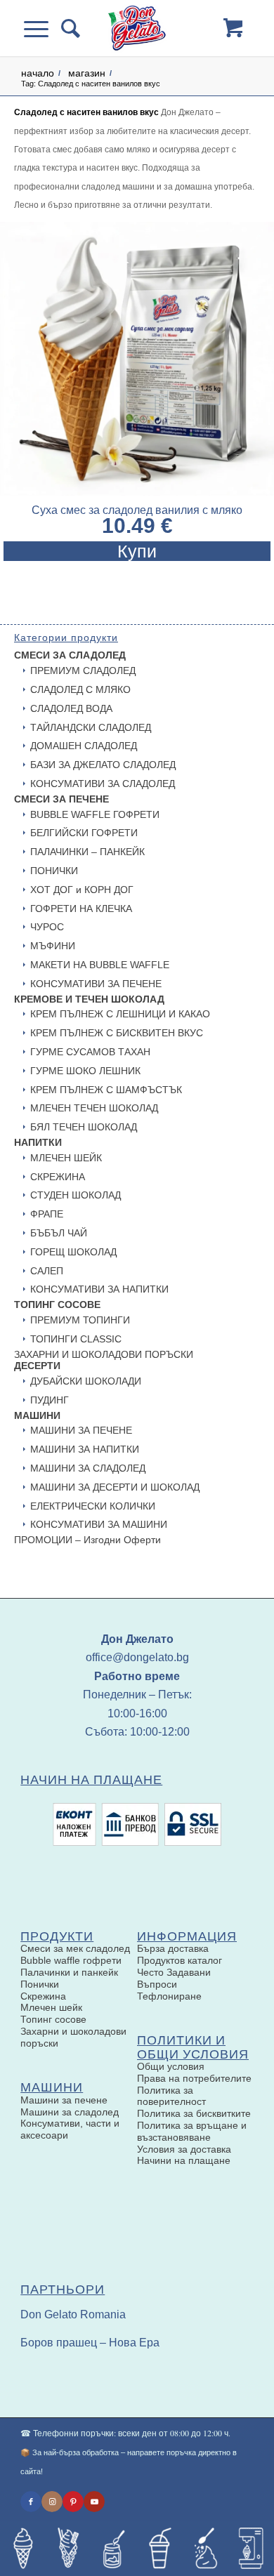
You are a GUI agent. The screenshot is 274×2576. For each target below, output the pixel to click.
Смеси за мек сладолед (75, 1948)
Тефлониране (169, 1996)
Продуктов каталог (180, 1960)
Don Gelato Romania (73, 2314)
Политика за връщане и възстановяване (192, 2131)
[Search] (67, 28)
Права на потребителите (194, 2078)
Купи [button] (137, 551)
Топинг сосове (53, 2019)
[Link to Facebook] (31, 2502)
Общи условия (171, 2066)
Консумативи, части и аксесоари (70, 2129)
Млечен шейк (51, 2007)
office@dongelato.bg (137, 1657)
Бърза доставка (173, 1948)
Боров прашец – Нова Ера (90, 2343)
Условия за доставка (184, 2149)
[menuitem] (67, 28)
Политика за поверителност (171, 2096)
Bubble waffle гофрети (71, 1960)
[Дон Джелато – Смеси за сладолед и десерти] (137, 28)
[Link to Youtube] (94, 2502)
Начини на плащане (184, 2160)
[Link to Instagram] (52, 2502)
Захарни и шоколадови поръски (73, 2037)
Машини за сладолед (70, 2112)
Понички (40, 1984)
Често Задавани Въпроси (174, 1978)
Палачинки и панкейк (69, 1972)
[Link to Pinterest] (73, 2502)
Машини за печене (64, 2100)
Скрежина (43, 1996)
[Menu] (43, 28)
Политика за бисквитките (194, 2113)
